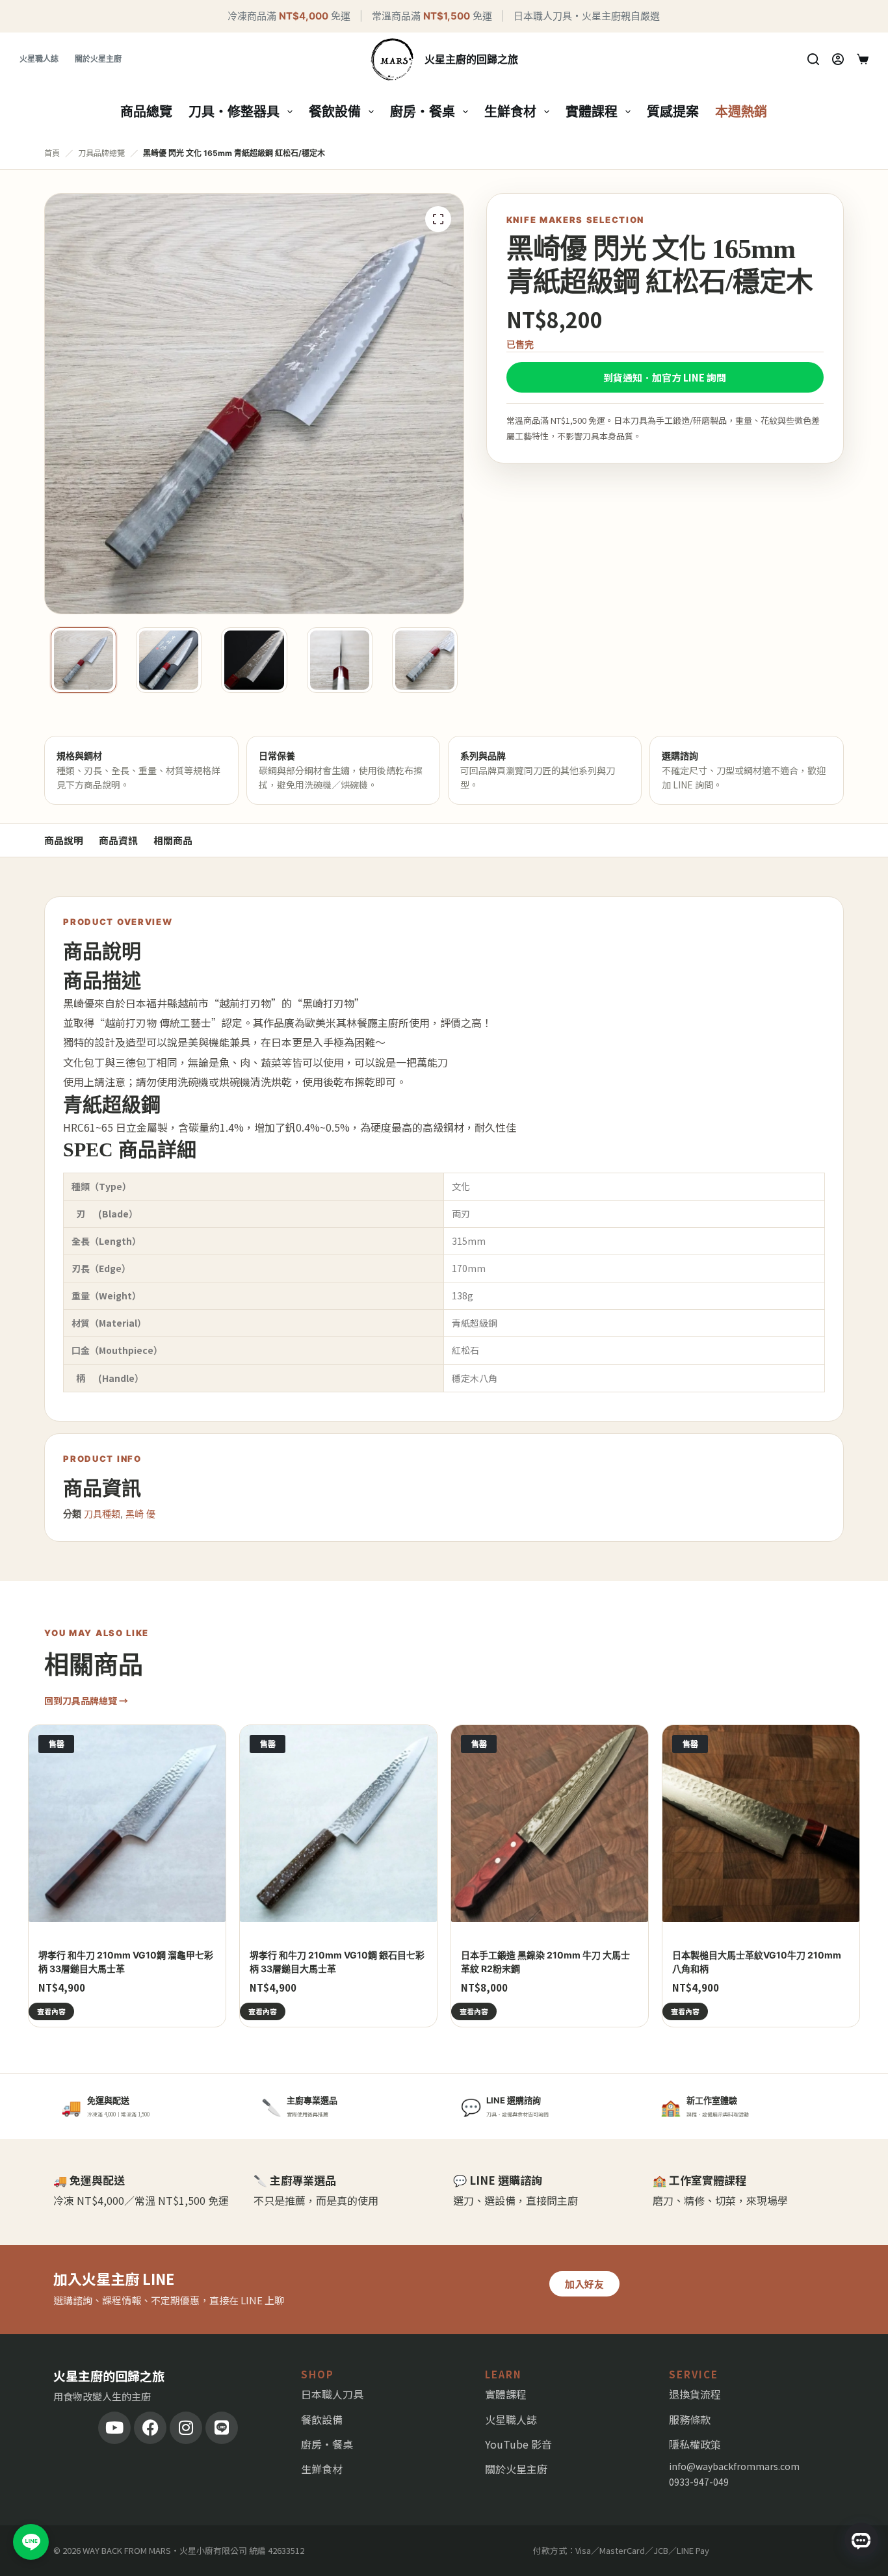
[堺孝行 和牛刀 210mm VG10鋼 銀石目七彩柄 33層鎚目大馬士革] (338, 1824)
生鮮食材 (510, 112)
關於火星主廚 (98, 59)
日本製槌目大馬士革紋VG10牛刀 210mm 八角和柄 (757, 1962)
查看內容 (51, 2011)
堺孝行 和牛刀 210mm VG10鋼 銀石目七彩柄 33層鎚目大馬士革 (337, 1962)
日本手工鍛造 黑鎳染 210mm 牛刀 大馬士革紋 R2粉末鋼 (545, 1962)
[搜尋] (813, 59)
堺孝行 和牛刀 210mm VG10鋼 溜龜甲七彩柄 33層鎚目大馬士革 (126, 1962)
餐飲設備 (335, 112)
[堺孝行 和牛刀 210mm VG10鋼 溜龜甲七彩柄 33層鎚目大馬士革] (127, 1824)
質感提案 (673, 112)
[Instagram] (186, 2428)
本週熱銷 (741, 112)
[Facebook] (150, 2428)
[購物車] (863, 59)
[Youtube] (114, 2428)
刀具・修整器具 (234, 112)
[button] (438, 219)
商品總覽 (146, 112)
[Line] (222, 2428)
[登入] (838, 59)
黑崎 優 (140, 1514)
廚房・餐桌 (423, 112)
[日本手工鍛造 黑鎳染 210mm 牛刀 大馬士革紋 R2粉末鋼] (550, 1824)
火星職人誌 (39, 59)
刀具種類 (102, 1514)
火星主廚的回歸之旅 (471, 59)
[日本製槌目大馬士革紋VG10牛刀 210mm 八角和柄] (761, 1824)
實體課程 (592, 112)
